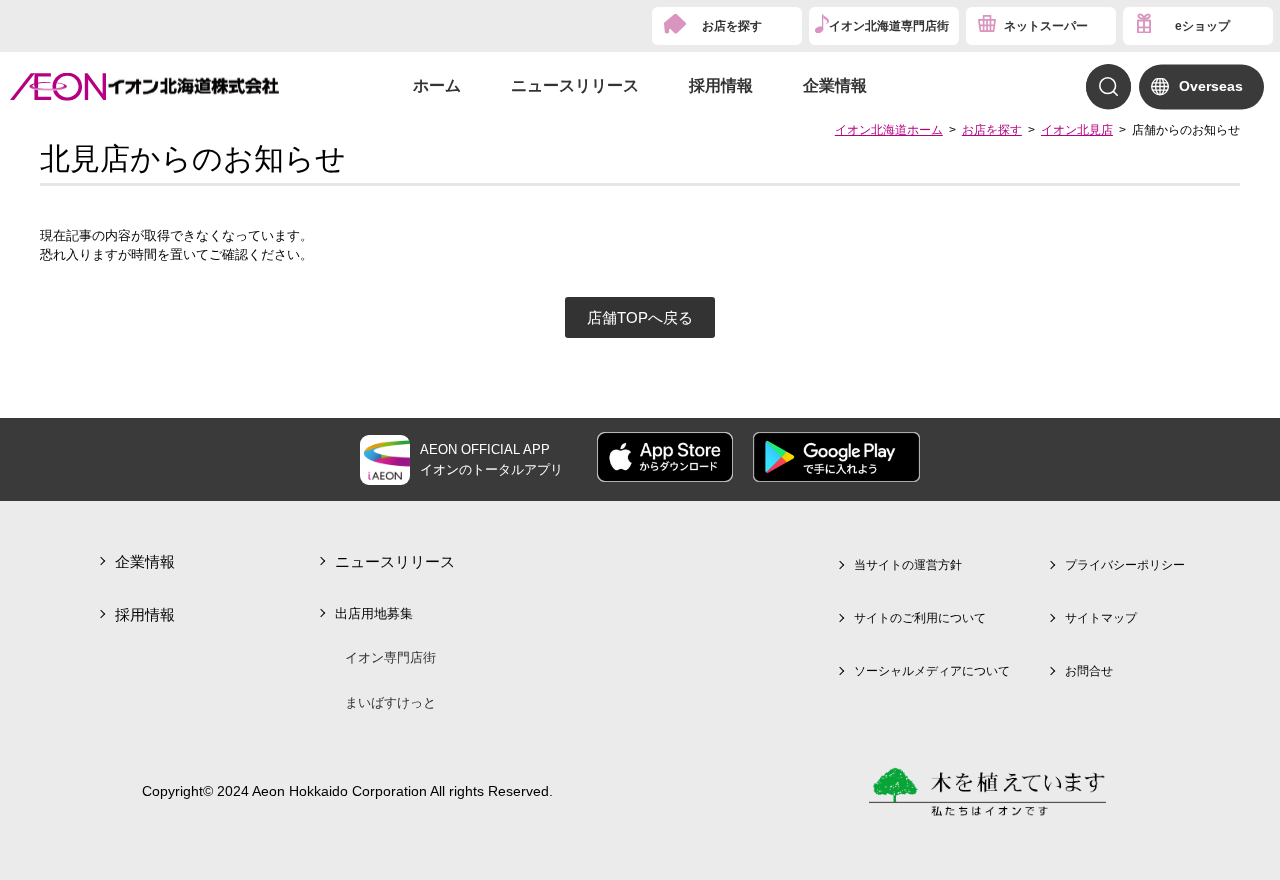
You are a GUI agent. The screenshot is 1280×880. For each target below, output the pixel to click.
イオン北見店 (1077, 130)
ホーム (437, 85)
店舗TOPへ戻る (640, 317)
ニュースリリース (575, 85)
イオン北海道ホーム (889, 130)
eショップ (1202, 26)
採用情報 (721, 85)
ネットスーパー (1046, 26)
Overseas (1211, 86)
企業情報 (835, 85)
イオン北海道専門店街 (889, 26)
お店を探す (732, 26)
